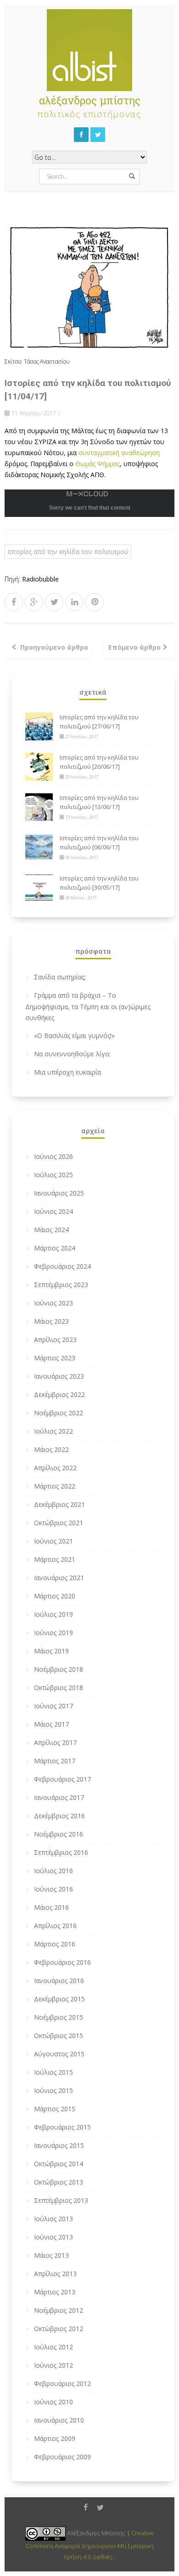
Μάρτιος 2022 (55, 1486)
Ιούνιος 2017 (53, 1706)
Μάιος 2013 (51, 2255)
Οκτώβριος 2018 (59, 1687)
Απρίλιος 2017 (55, 1742)
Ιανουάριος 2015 (59, 2145)
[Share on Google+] (34, 602)
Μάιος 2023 (51, 1321)
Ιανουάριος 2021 (59, 1578)
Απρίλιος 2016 (55, 1926)
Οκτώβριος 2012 (59, 2329)
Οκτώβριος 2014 (59, 2164)
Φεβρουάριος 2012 (62, 2383)
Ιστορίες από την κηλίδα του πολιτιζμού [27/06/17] (99, 722)
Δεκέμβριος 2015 (59, 1999)
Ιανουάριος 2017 (59, 1797)
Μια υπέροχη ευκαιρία (67, 1072)
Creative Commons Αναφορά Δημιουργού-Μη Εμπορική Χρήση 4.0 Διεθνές (90, 2545)
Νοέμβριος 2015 (59, 2017)
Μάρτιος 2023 (55, 1358)
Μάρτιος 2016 (55, 1944)
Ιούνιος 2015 (53, 2090)
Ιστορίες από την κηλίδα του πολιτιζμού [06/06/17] (99, 842)
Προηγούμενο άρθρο (54, 647)
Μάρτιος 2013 (55, 2292)
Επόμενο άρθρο (134, 647)
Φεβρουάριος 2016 (62, 1962)
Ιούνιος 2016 (53, 1889)
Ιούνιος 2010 (53, 2402)
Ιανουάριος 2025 (59, 1193)
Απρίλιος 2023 (55, 1340)
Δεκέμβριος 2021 (59, 1504)
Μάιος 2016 (51, 1907)
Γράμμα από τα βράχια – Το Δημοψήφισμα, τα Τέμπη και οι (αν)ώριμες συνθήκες (88, 1006)
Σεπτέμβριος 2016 (61, 1852)
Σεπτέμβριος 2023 (61, 1285)
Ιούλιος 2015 (53, 2072)
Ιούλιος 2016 (53, 1871)
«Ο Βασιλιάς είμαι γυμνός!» (74, 1035)
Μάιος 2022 (51, 1449)
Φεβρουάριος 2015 (62, 2127)
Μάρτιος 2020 (55, 1596)
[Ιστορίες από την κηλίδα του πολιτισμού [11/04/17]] (89, 287)
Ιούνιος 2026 (53, 1156)
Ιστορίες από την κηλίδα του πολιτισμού (68, 552)
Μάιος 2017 (51, 1724)
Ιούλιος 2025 (53, 1175)
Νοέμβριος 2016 (59, 1834)
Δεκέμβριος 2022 (59, 1394)
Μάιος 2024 (51, 1230)
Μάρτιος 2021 (55, 1559)
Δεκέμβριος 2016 (59, 1816)
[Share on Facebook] (14, 602)
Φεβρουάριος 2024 (62, 1266)
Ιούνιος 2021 (53, 1541)
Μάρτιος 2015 (55, 2109)
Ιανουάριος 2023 (59, 1376)
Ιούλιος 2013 (53, 2219)
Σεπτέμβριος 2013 (61, 2200)
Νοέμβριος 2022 (59, 1413)
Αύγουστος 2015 (59, 2054)
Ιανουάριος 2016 (59, 1981)
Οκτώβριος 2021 (59, 1523)
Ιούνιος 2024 (53, 1211)
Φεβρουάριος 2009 (62, 2457)
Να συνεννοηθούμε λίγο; (72, 1054)
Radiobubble (40, 579)
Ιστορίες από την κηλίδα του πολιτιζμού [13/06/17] (99, 802)
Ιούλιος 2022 (53, 1431)
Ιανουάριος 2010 (59, 2420)
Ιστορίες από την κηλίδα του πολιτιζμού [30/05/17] (99, 883)
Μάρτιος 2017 (55, 1761)
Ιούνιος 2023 (53, 1303)
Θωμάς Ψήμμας (98, 464)
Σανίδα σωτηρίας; (60, 977)
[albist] (89, 48)
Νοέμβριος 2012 (59, 2310)
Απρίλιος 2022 (55, 1468)
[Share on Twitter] (54, 602)
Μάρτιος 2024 (55, 1248)
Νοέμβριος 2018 (59, 1669)
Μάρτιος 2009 (55, 2438)
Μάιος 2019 (51, 1651)
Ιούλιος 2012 (53, 2347)
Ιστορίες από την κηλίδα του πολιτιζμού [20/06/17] (99, 762)
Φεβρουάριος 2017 (62, 1779)
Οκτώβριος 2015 (59, 2035)
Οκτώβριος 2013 (59, 2182)
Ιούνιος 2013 (53, 2237)
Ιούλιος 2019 (53, 1614)
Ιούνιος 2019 (53, 1633)
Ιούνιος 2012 (53, 2365)
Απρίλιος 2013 (55, 2274)
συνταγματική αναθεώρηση (119, 453)
